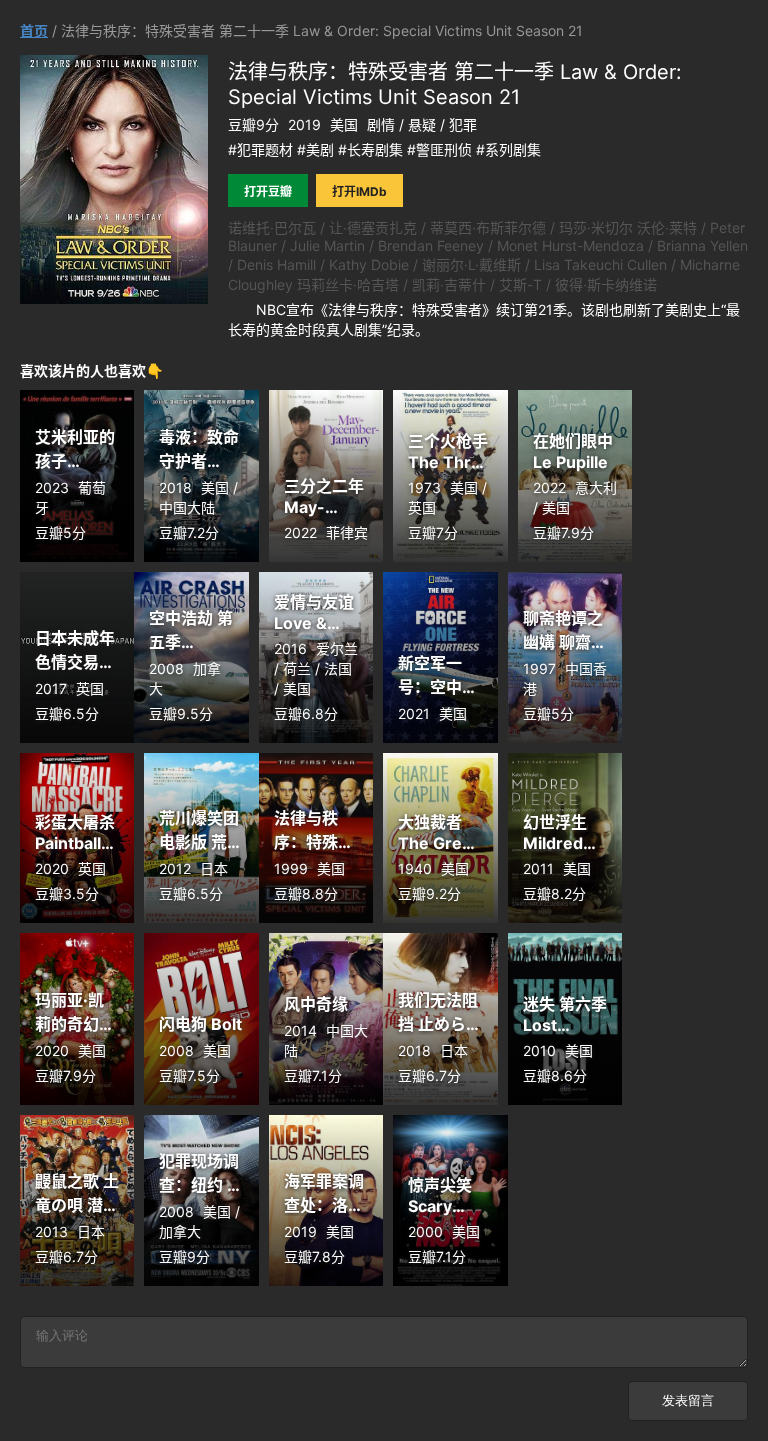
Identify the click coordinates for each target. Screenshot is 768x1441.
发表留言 (688, 1400)
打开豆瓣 (268, 191)
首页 (34, 30)
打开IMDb (359, 191)
